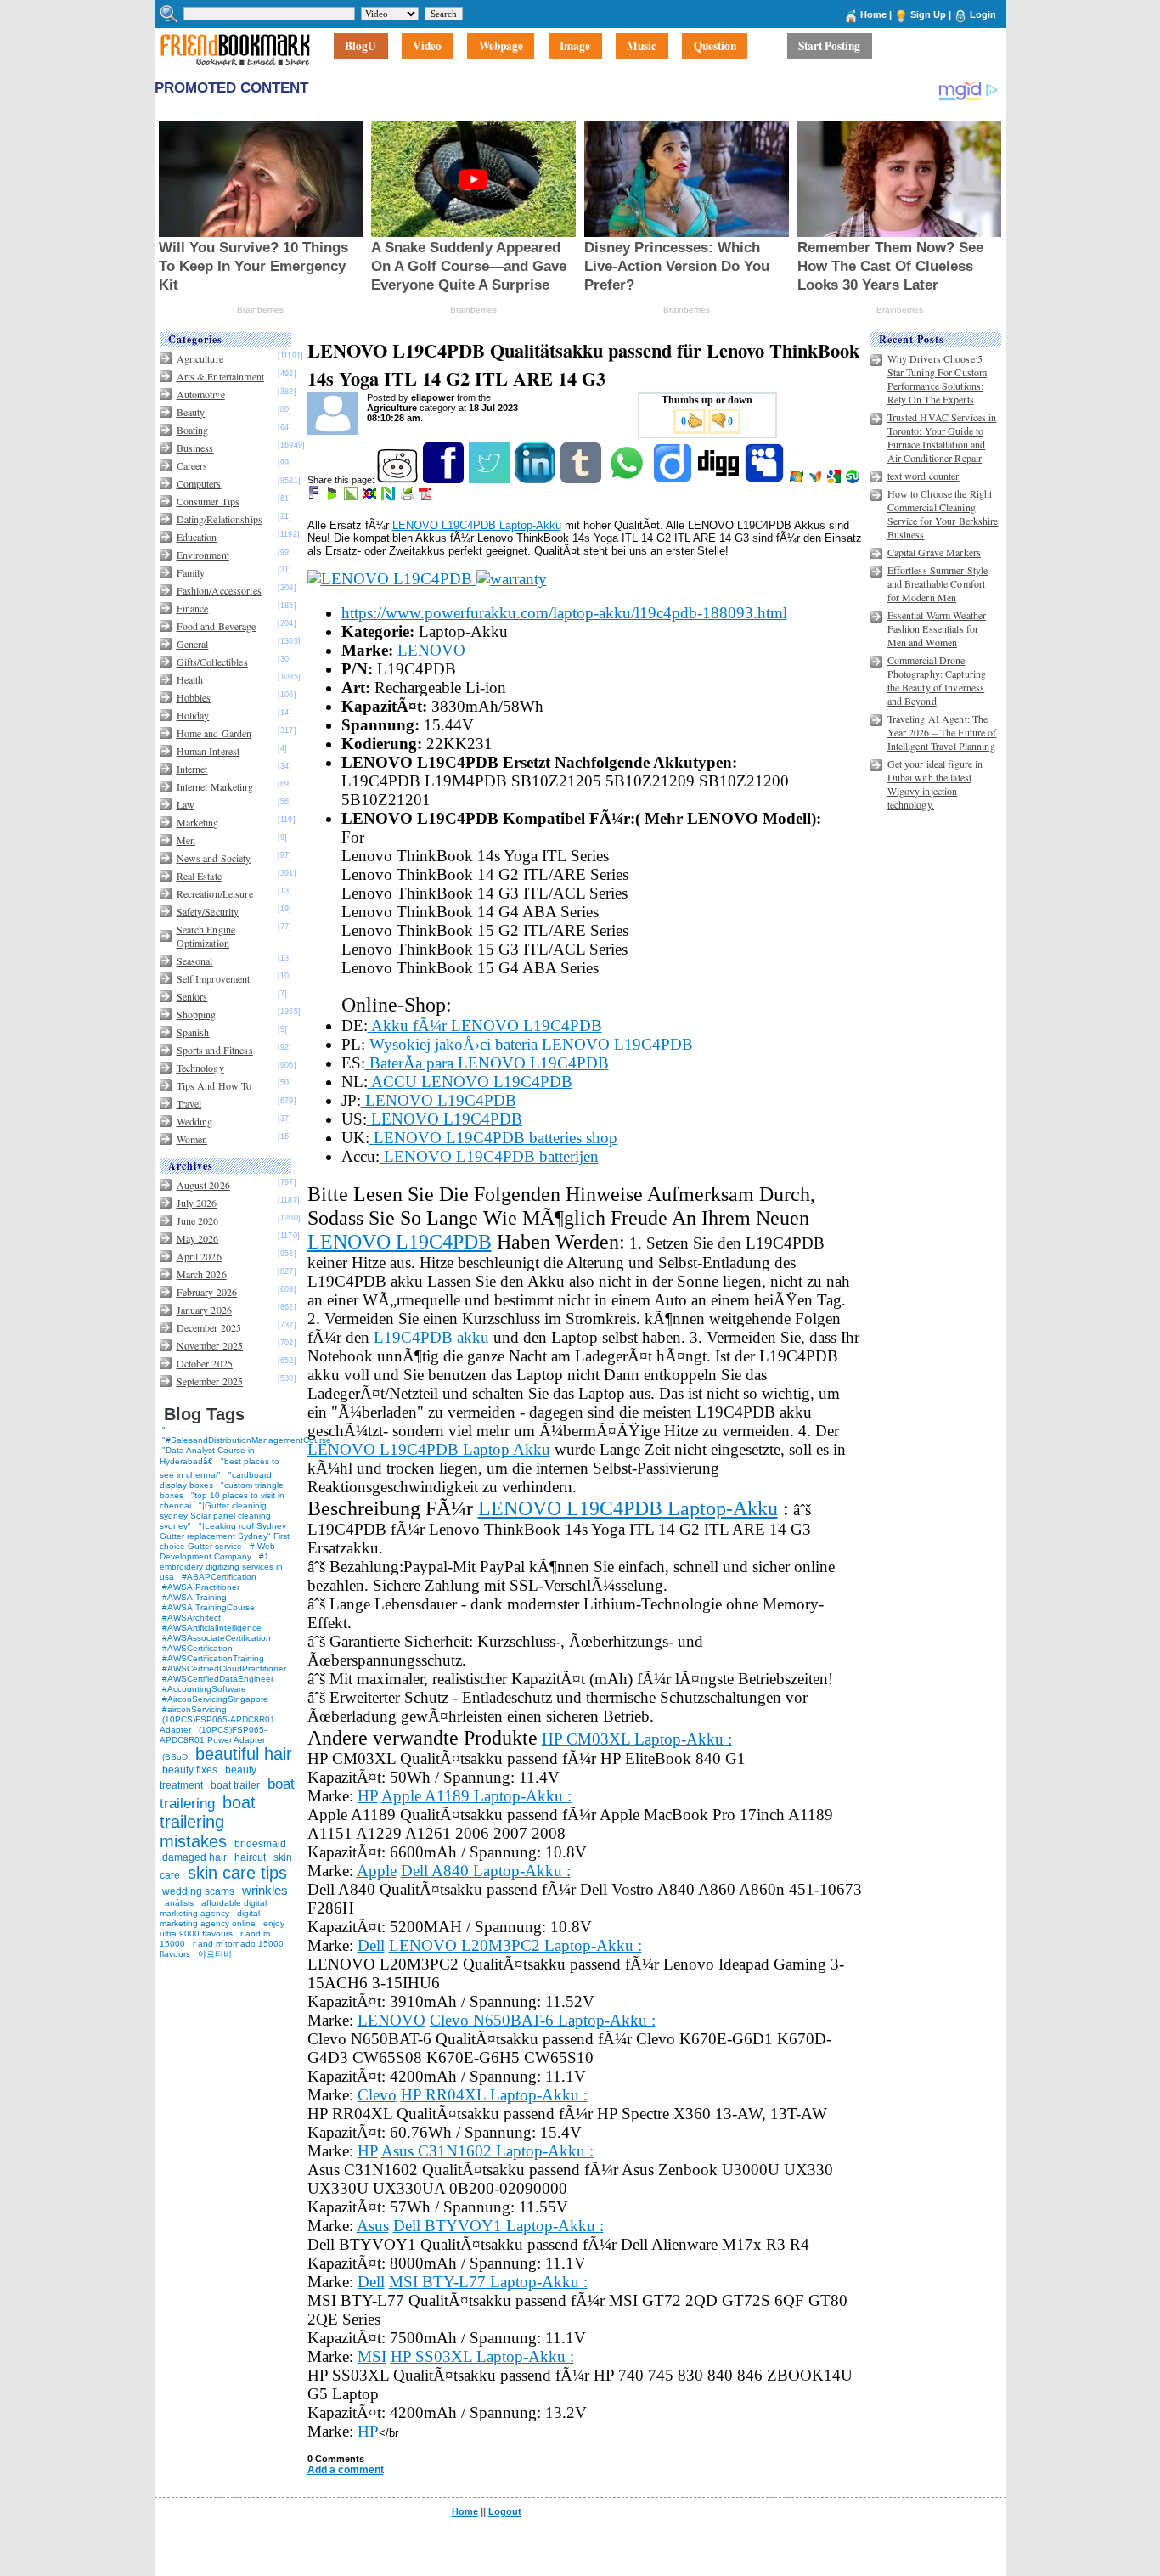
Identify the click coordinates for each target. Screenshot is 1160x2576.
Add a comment (346, 2470)
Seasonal (195, 961)
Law (186, 804)
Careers (192, 465)
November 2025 (210, 1345)
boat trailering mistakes (208, 1822)
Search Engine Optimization (206, 936)
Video (427, 47)
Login (983, 14)
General (193, 644)
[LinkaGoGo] (371, 497)
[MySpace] (766, 480)
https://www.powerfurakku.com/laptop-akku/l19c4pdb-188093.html (564, 613)
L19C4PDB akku (431, 1337)
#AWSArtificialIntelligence (212, 1628)
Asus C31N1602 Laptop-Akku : (487, 2151)
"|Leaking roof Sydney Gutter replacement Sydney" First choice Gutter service (225, 1536)
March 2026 (202, 1274)
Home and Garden (214, 733)
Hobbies (194, 697)
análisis (178, 1903)
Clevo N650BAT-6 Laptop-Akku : (543, 2020)
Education (197, 537)
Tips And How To (214, 1085)
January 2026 (204, 1310)
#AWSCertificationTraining (213, 1658)
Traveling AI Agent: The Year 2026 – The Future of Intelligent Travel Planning (942, 732)
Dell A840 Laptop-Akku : (486, 1871)
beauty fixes (190, 1770)
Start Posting (829, 47)
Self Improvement (214, 978)
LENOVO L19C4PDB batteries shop (493, 1138)
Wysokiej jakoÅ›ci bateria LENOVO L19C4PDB (529, 1044)
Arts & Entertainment (220, 376)
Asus (373, 2226)
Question (715, 47)
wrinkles (265, 1890)
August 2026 (203, 1185)
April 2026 (199, 1256)
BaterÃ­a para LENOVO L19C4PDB (487, 1063)
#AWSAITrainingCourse (208, 1607)
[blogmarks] (333, 497)
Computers (199, 483)
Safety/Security (208, 911)
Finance (193, 608)
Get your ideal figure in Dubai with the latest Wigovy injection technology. (935, 784)
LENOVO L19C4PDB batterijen (489, 1156)
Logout (505, 2511)
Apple (377, 1871)
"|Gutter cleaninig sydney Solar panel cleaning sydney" (215, 1516)
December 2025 (209, 1327)
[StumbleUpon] (854, 480)
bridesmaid (260, 1844)
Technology (200, 1068)
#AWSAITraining (194, 1597)
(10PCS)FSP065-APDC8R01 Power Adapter (213, 1735)
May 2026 (198, 1238)
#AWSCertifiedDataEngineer (218, 1679)
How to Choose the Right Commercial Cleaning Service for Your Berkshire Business (943, 514)
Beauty (191, 412)
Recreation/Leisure (215, 893)
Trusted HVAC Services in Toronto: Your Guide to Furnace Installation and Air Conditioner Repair (942, 437)
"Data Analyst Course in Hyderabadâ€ (207, 1456)
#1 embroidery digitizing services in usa (221, 1567)
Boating (193, 430)
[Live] (798, 480)
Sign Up (928, 14)
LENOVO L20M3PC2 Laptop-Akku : (515, 1945)
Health (190, 679)
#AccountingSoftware (204, 1689)
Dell (371, 1945)
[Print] (408, 497)
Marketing (198, 822)
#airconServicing (194, 1709)
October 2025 (205, 1363)
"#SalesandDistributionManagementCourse (247, 1440)
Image (575, 47)
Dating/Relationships (220, 519)
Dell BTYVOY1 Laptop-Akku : (498, 2226)
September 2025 (210, 1381)
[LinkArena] (352, 497)
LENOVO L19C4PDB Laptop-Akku (477, 525)
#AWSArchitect (191, 1618)
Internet (192, 769)
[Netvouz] (389, 497)
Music (642, 47)
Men (186, 840)
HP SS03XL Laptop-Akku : (482, 2356)
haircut (250, 1857)
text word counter (923, 476)
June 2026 (198, 1220)
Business (195, 448)
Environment (203, 555)
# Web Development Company (217, 1551)
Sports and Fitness (215, 1050)
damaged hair (194, 1857)
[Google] (835, 480)
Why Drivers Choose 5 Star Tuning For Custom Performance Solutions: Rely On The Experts (938, 379)
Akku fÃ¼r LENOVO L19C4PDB (485, 1026)
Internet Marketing (215, 786)
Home (873, 14)
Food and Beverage (217, 626)
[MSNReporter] (817, 480)
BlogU (360, 47)
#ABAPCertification (219, 1577)
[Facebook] (445, 480)
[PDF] (427, 497)
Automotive (201, 394)
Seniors (192, 996)
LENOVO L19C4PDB (439, 1100)
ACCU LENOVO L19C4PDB (470, 1082)
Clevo (377, 2095)
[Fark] (315, 497)
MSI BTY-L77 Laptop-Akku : (488, 2282)
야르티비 (215, 1954)
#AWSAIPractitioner (201, 1587)
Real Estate (199, 876)
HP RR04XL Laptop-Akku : (494, 2095)
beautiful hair (244, 1754)
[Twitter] (490, 480)
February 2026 (207, 1292)
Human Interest (208, 751)
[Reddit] (399, 480)
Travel (189, 1103)
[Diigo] (674, 480)
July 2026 (197, 1203)
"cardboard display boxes (216, 1480)
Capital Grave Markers (935, 552)
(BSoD (175, 1757)
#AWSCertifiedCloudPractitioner (224, 1668)
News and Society (214, 858)
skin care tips (237, 1873)
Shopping (197, 1014)
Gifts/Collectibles (212, 662)
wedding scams (198, 1891)
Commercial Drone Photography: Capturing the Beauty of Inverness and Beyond (937, 680)
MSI (372, 2356)
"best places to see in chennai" (220, 1468)
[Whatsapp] (628, 480)
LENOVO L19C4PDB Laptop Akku (429, 1449)
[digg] (720, 480)
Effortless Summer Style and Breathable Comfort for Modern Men (938, 583)
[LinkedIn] (536, 480)
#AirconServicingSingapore (215, 1699)
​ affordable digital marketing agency (213, 1908)
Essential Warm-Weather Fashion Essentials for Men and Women (937, 628)
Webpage (501, 47)
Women (192, 1139)
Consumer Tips (208, 501)
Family (191, 572)
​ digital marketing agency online (210, 1918)
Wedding (195, 1121)
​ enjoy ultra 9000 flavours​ (222, 1928)
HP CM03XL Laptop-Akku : (637, 1739)
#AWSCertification (197, 1648)
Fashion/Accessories (219, 590)
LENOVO (431, 650)
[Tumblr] (582, 480)
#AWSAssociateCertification (217, 1638)
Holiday (193, 715)
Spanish (193, 1032)
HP (368, 1796)
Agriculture (200, 358)
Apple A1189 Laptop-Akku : (476, 1796)
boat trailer (235, 1785)
